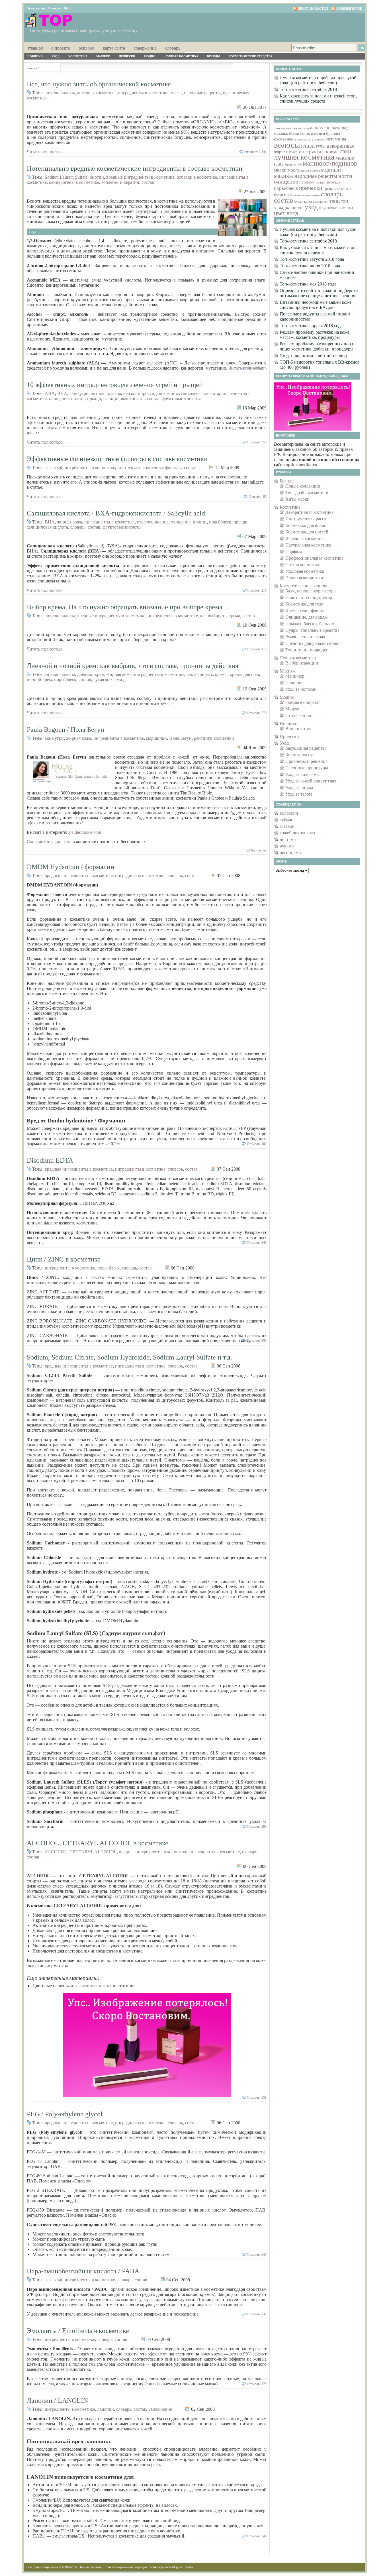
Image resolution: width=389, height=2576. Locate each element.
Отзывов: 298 (257, 1827)
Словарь (173, 48)
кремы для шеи (244, 674)
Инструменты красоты (307, 519)
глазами (287, 826)
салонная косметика (306, 195)
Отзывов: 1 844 (255, 152)
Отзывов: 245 (257, 2536)
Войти (189, 2567)
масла (176, 93)
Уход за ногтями (301, 689)
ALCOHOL (56, 1852)
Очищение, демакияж (306, 617)
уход (121, 679)
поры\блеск (220, 522)
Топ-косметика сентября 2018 (308, 89)
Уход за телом (299, 794)
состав (148, 182)
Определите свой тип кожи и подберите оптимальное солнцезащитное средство (319, 293)
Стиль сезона (298, 715)
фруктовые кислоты (181, 399)
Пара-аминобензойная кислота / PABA (83, 2271)
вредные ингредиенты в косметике (140, 177)
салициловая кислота (124, 399)
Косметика (78, 56)
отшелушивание (153, 522)
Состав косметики (303, 565)
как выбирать (213, 616)
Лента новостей (313, 9)
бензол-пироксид (140, 393)
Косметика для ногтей (307, 532)
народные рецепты (202, 93)
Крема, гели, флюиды (306, 611)
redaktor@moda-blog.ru (165, 2567)
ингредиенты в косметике (143, 93)
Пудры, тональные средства (312, 630)
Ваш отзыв (259, 850)
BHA (62, 393)
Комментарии (349, 9)
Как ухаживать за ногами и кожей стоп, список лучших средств (318, 98)
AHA (50, 393)
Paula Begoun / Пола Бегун (65, 729)
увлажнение (160, 2409)
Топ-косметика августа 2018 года (312, 259)
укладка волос (289, 208)
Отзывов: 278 (257, 590)
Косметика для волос (306, 525)
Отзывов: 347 (257, 2255)
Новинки (35, 56)
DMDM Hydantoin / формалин (70, 867)
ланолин (106, 2409)
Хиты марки (297, 499)
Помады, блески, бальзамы (311, 624)
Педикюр (294, 683)
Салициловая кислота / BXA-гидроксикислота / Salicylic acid (116, 513)
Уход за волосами (302, 774)
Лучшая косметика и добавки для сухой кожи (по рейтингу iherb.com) (318, 80)
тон (344, 201)
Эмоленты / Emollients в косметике (78, 2331)
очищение (59, 399)
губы (321, 146)
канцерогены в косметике (74, 182)
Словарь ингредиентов (50, 842)
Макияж (103, 56)
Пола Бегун (180, 738)
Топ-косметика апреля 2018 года (311, 326)
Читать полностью (45, 152)
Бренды (213, 56)
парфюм (307, 182)
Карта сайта (114, 48)
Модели (293, 709)
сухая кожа (104, 679)
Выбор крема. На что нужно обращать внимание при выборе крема (125, 607)
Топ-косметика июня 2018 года (310, 266)
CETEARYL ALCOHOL (93, 1852)
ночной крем (39, 679)
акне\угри (79, 393)
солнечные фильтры (162, 467)
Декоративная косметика (309, 512)
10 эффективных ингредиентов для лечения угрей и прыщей (115, 385)
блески (294, 134)
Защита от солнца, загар (309, 597)
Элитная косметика (304, 578)
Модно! (150, 56)
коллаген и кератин (120, 182)
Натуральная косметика (308, 545)
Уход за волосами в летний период (313, 355)
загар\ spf (54, 467)
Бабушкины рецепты (306, 748)
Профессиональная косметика (314, 558)
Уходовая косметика (305, 571)
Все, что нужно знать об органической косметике (99, 84)
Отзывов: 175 (257, 2384)
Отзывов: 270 (257, 713)
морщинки (156, 738)
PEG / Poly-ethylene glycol (65, 2114)
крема (234, 616)
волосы (287, 145)
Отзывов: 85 (258, 497)
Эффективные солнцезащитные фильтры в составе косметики (117, 459)
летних (105, 1986)
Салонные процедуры (307, 768)
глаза (308, 145)
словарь (78, 527)
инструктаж (129, 467)
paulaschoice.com (86, 832)
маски (280, 170)
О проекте (61, 48)
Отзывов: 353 (257, 442)
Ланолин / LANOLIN (57, 2400)
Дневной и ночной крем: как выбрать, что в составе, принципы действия (133, 666)
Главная (35, 48)
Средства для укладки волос (313, 643)
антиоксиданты (60, 93)
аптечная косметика (96, 93)
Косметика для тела (304, 604)
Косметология (299, 755)
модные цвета (310, 171)
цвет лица (286, 213)
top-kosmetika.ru (301, 465)
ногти (345, 176)
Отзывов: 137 (257, 2314)
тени (335, 201)
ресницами (290, 852)
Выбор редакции (302, 663)
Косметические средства (250, 56)
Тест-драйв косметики (307, 493)
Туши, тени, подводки (307, 650)
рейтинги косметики (214, 738)
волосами (289, 813)
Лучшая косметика (182, 56)
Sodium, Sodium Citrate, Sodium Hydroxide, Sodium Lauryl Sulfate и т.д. (129, 1357)
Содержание (145, 48)
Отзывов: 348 (257, 1243)
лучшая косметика (304, 157)
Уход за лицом (299, 787)
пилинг (78, 399)
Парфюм (294, 552)
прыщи (94, 399)
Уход (56, 56)
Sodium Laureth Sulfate (66, 177)
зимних (86, 1986)
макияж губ (293, 164)
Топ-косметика (90, 2567)
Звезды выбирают (303, 702)
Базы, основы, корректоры (311, 591)
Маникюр (295, 676)
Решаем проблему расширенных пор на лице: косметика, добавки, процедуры (318, 346)
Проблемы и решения (306, 761)
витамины (169, 393)
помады (334, 182)
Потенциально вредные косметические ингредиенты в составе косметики (135, 168)
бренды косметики (312, 134)
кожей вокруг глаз (297, 833)
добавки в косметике (197, 177)
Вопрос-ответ (299, 728)
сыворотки (321, 202)
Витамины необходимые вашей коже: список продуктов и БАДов (316, 305)
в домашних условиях (309, 139)
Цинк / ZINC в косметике (64, 1259)
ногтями (288, 839)
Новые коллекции (303, 486)
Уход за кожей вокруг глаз (311, 781)
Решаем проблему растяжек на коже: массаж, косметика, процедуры (315, 335)
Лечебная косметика (305, 538)
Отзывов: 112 (257, 649)
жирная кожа (69, 522)
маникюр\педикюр (330, 163)
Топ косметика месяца (291, 128)
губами (287, 820)
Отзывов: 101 (257, 1144)
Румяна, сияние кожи (306, 637)
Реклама (86, 48)
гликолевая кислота (200, 393)
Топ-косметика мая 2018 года (308, 284)
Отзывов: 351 (257, 2098)
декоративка (340, 146)
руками (287, 846)
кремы (221, 674)
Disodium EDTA (50, 1160)
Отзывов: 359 (257, 1341)
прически (311, 188)
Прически (127, 56)
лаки (345, 151)
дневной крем (91, 674)
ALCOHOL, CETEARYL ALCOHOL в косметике (98, 1843)
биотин (97, 177)
